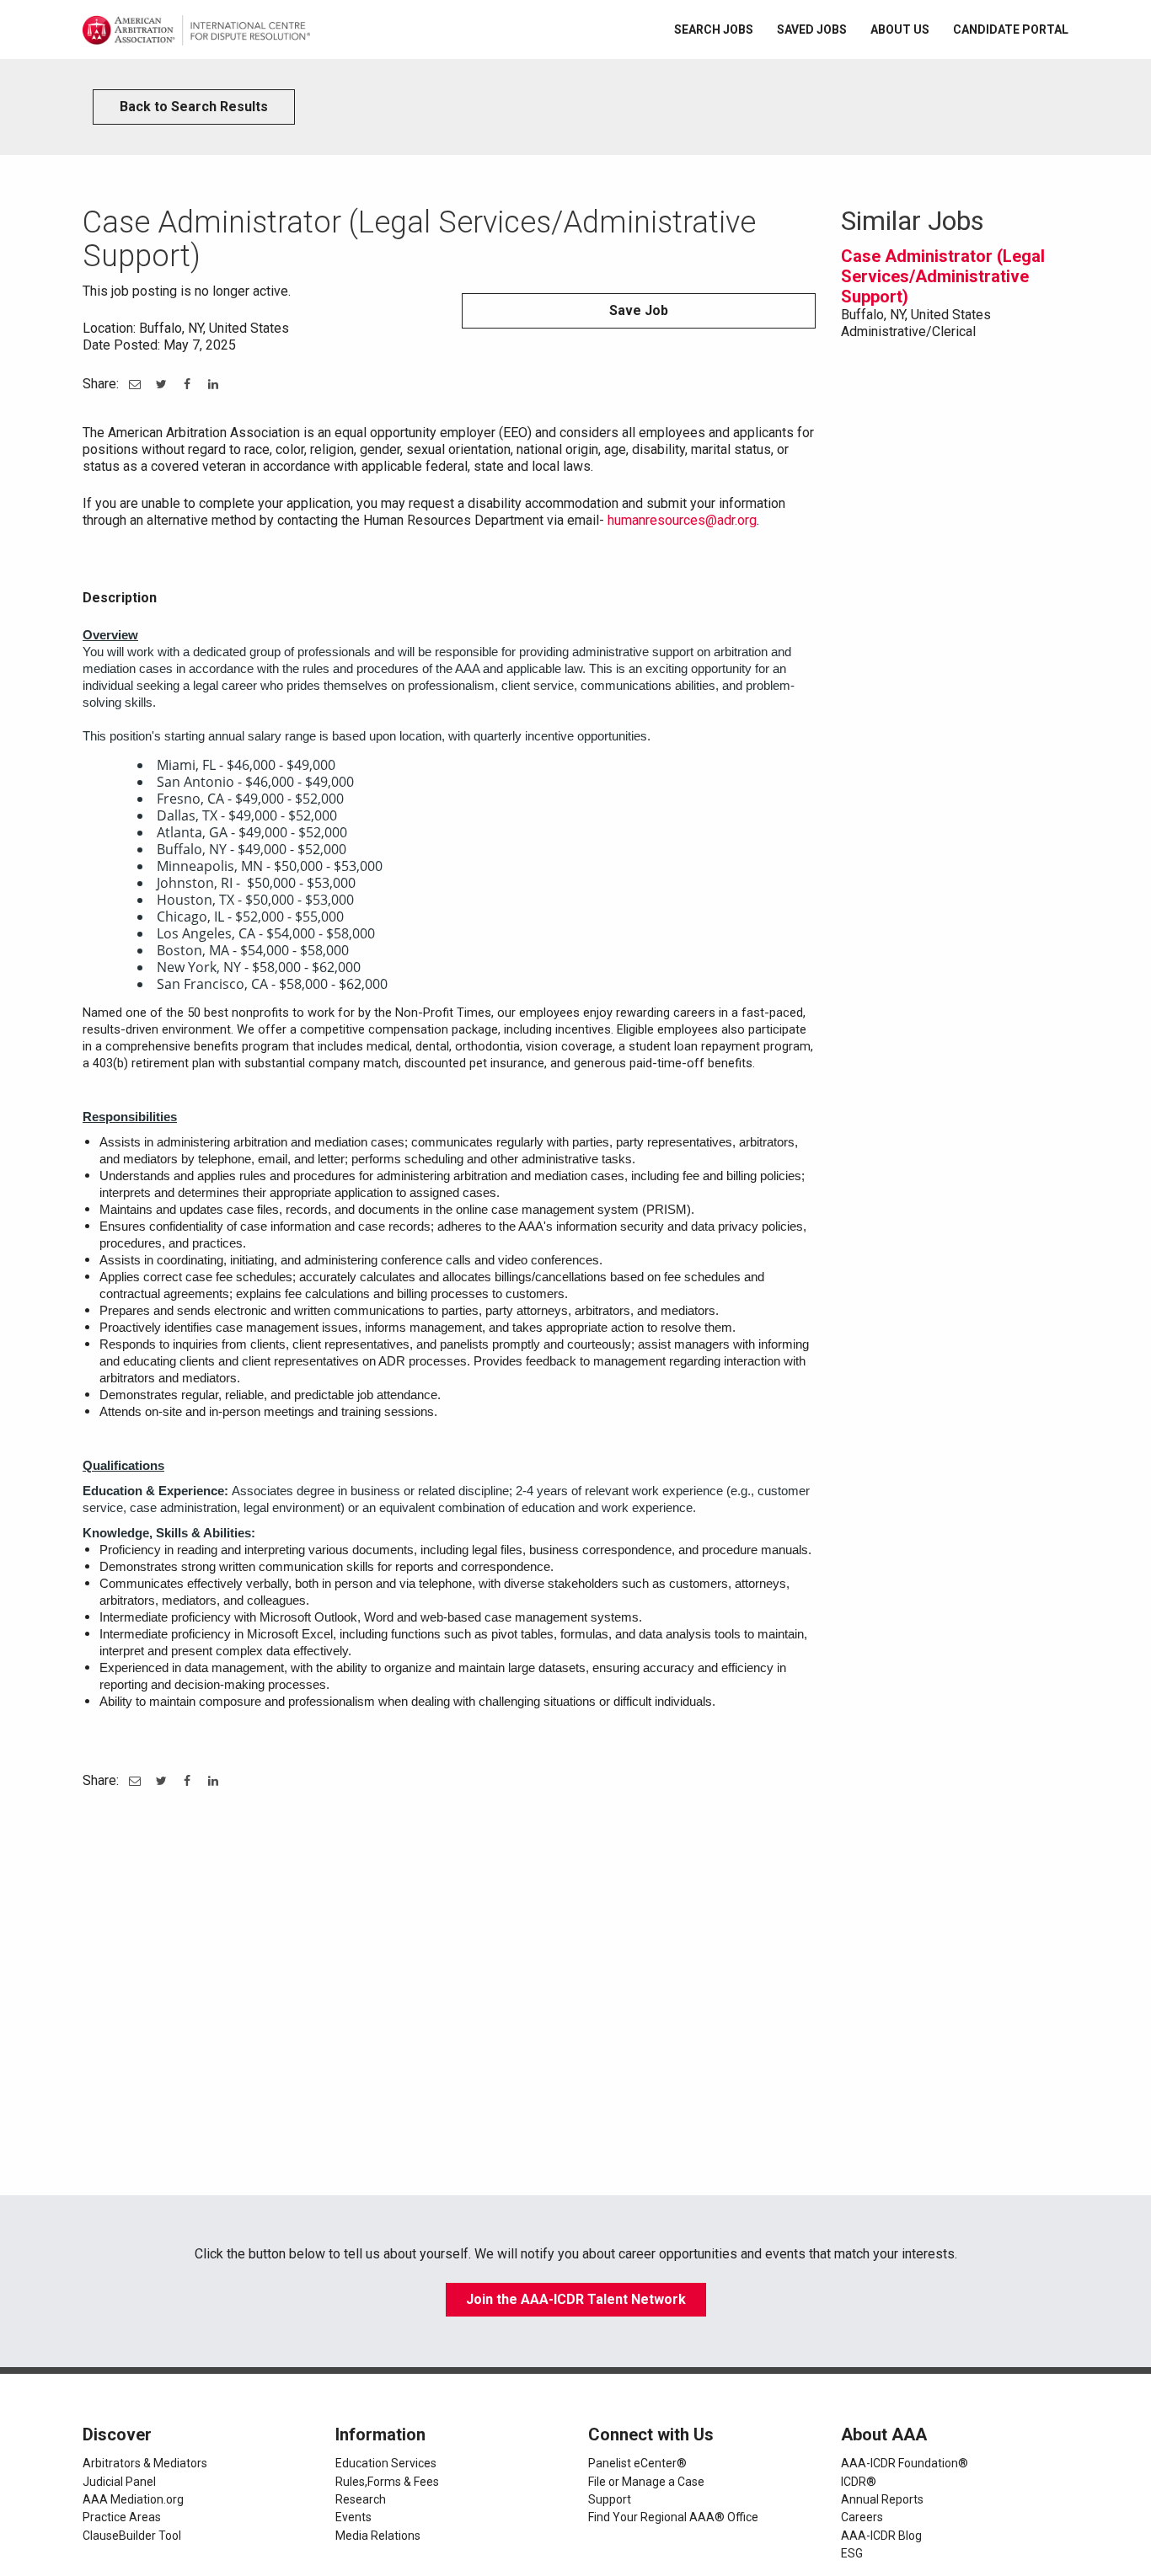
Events (353, 2517)
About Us (900, 29)
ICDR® (859, 2482)
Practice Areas (122, 2517)
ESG (852, 2553)
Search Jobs (714, 29)
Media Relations (378, 2536)
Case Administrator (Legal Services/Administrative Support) (943, 276)
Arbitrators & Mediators (145, 2463)
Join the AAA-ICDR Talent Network (576, 2299)
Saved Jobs (812, 29)
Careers (862, 2517)
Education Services (386, 2463)
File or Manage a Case (646, 2482)
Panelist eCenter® (637, 2463)
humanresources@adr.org (682, 520)
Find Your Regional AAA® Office (673, 2517)
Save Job (639, 310)
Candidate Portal (1011, 29)
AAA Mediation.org (133, 2499)
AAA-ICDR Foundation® (905, 2463)
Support (610, 2499)
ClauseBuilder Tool (132, 2536)
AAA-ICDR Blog (881, 2536)
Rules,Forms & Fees (387, 2482)
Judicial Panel (119, 2482)
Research (361, 2499)
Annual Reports (882, 2499)
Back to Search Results (194, 107)
